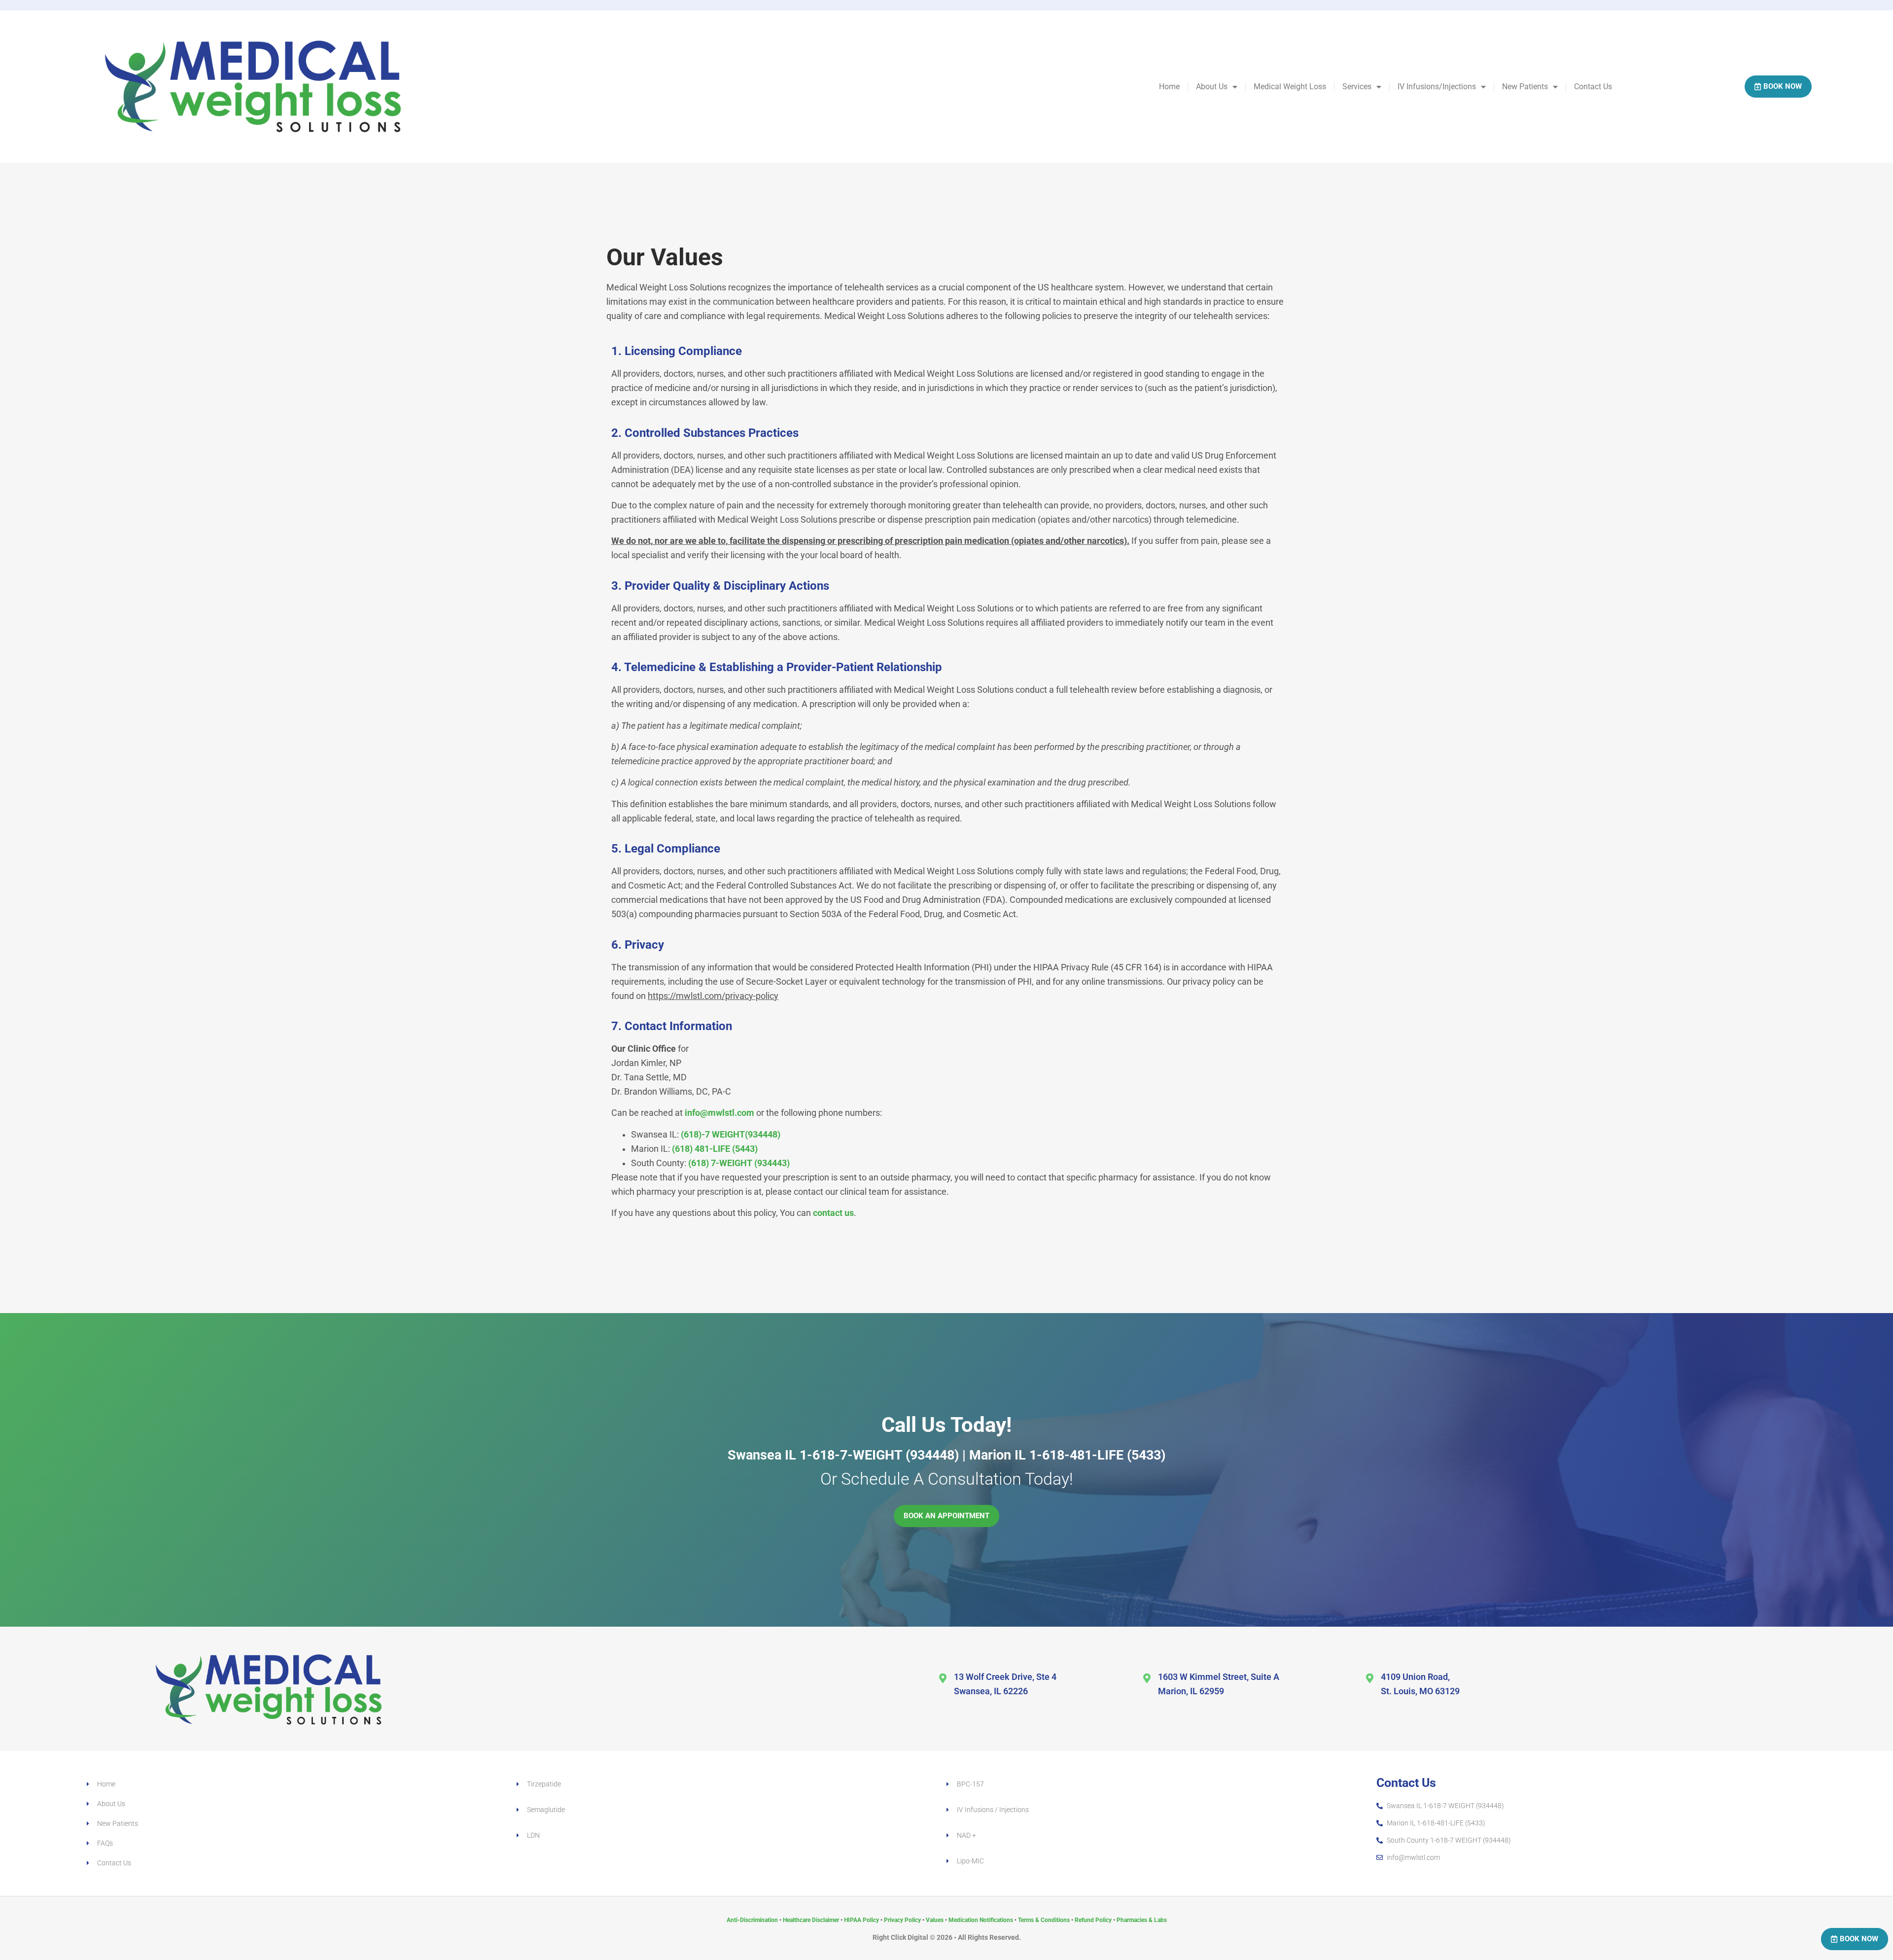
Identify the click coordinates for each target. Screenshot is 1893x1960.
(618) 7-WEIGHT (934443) (739, 1163)
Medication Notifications (981, 1920)
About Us (1212, 87)
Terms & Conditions (1044, 1920)
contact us (833, 1213)
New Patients (1525, 87)
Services (1357, 87)
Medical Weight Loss (1290, 87)
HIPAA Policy (861, 1920)
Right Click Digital (900, 1937)
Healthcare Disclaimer (811, 1920)
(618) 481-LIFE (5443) (715, 1149)
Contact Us (1593, 87)
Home (1169, 87)
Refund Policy (1093, 1920)
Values (935, 1920)
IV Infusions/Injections (1437, 87)
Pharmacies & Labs (1142, 1920)
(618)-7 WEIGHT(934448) (731, 1135)
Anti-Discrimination (752, 1920)
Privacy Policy (902, 1920)
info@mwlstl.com (719, 1113)
